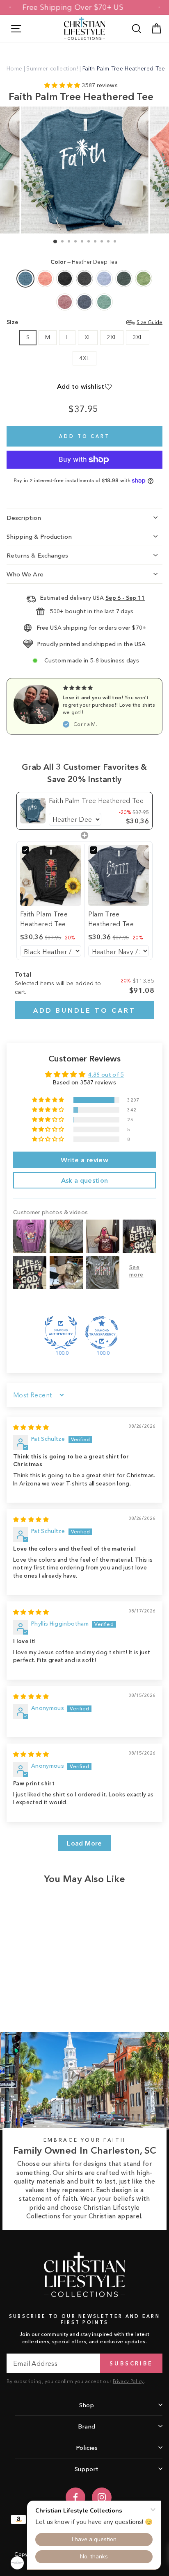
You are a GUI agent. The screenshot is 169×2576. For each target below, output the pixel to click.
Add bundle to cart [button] (84, 1010)
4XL (84, 358)
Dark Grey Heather (84, 279)
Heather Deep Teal (25, 279)
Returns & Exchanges (37, 555)
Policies (87, 2448)
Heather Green (144, 279)
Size (84, 322)
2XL (112, 337)
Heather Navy (84, 302)
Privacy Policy (128, 2381)
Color (84, 262)
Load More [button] (84, 1843)
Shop (87, 2405)
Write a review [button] (84, 1160)
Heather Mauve (65, 302)
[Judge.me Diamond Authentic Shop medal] (61, 1333)
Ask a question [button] (85, 1180)
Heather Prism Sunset (45, 279)
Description (24, 518)
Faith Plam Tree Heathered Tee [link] (44, 919)
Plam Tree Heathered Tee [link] (111, 919)
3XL (138, 337)
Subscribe (131, 2363)
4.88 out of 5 (106, 1075)
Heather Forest (124, 279)
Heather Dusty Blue (104, 302)
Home (14, 68)
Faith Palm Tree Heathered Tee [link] (96, 800)
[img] (31, 1427)
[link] (33, 811)
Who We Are (25, 574)
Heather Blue (104, 279)
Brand (87, 2426)
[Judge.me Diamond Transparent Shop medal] (102, 1333)
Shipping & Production (39, 536)
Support (87, 2469)
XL (88, 337)
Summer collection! (52, 68)
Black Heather (65, 279)
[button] (63, 85)
